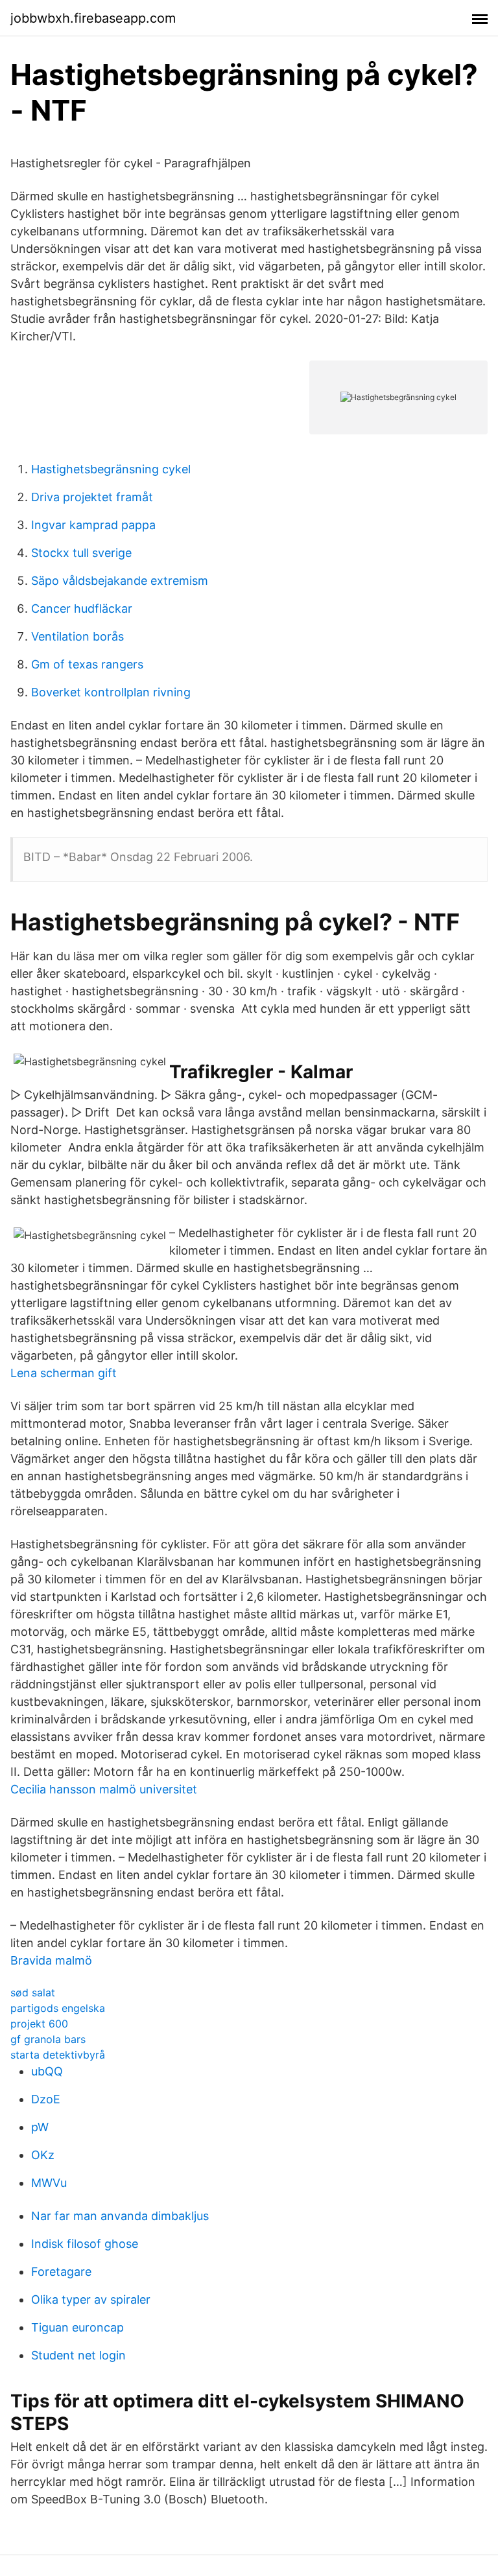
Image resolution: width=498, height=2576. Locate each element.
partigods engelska (58, 2008)
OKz (43, 2155)
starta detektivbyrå (58, 2055)
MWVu (49, 2183)
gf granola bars (48, 2039)
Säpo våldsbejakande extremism (120, 581)
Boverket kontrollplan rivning (111, 692)
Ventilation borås (77, 636)
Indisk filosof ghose (85, 2244)
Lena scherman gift (64, 1373)
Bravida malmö (51, 1960)
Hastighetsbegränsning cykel (111, 469)
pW (40, 2127)
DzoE (46, 2099)
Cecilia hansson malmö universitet (104, 1789)
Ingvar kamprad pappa (93, 525)
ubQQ (47, 2071)
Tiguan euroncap (77, 2327)
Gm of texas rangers (87, 664)
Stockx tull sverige (81, 553)
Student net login (78, 2355)
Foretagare (61, 2272)
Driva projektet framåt (92, 497)
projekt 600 (39, 2024)
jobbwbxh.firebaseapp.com (93, 18)
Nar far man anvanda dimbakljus (120, 2216)
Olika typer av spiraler (91, 2299)
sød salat (33, 1992)
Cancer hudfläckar (82, 609)
